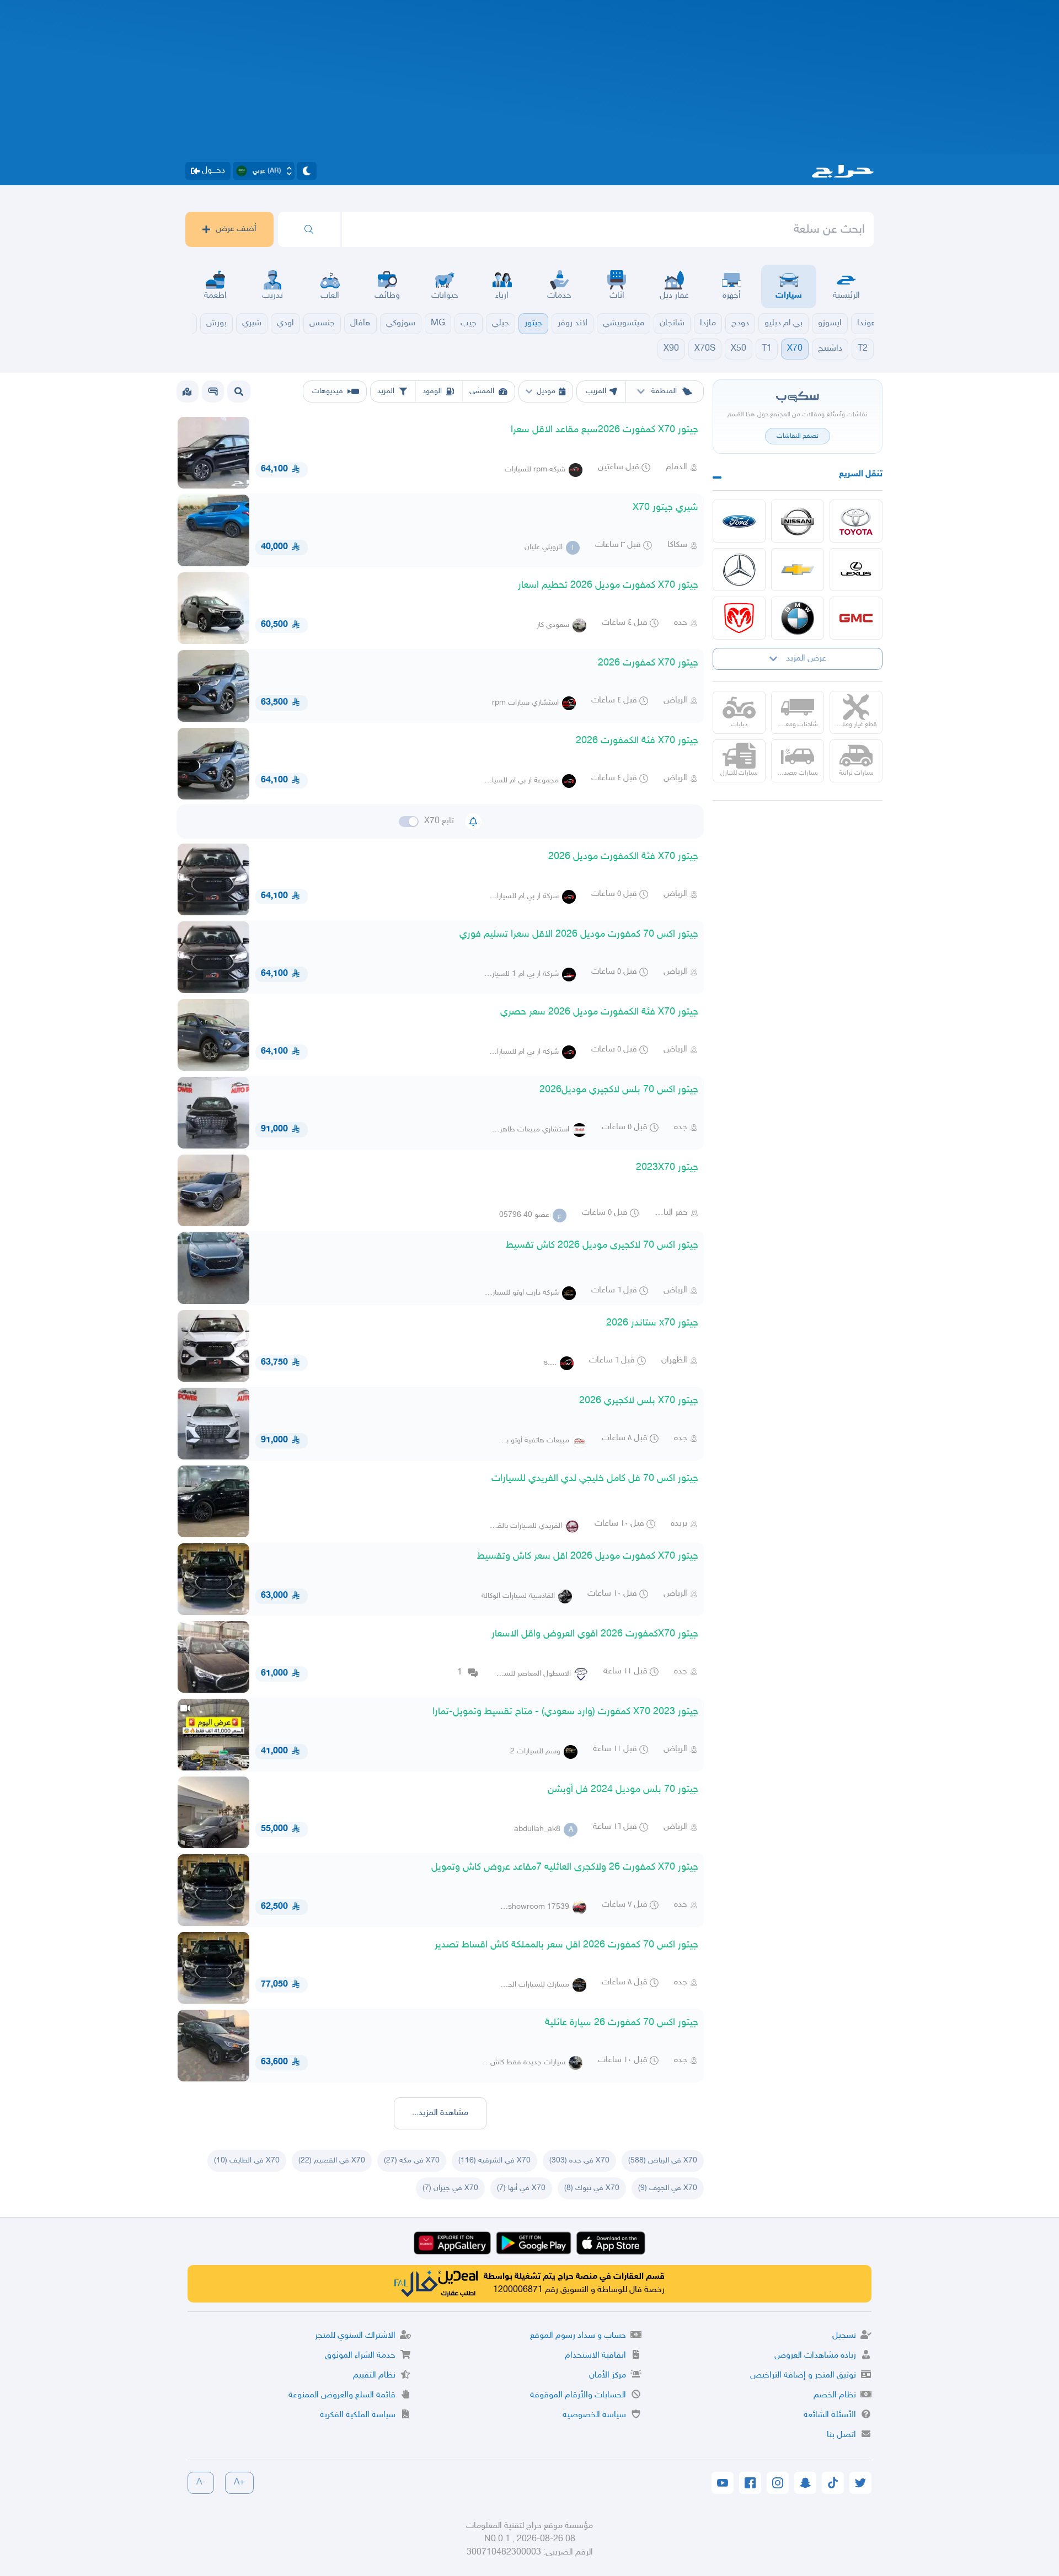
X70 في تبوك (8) (592, 2188)
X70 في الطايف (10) (247, 2161)
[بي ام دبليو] (798, 618)
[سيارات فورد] (739, 521)
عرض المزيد (806, 659)
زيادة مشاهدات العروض (815, 2356)
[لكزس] (856, 570)
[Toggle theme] (307, 171)
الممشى (482, 391)
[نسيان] (798, 521)
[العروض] (187, 391)
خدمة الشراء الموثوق (360, 2356)
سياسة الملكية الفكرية (358, 2415)
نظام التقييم (374, 2376)
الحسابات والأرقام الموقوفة (578, 2395)
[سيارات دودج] (739, 618)
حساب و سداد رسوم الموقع (578, 2336)
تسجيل (844, 2336)
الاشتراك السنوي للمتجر (355, 2336)
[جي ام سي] (856, 618)
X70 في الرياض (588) (663, 2161)
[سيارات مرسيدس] (739, 570)
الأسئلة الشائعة (830, 2415)
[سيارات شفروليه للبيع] (798, 570)
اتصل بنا (841, 2435)
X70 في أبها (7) (521, 2188)
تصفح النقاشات (798, 436)
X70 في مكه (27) (412, 2161)
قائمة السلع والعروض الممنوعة (342, 2395)
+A (239, 2483)
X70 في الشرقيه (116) (494, 2161)
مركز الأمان (608, 2376)
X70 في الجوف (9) (668, 2188)
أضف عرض (236, 229)
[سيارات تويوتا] (856, 521)
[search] (309, 229)
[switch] (409, 822)
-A (201, 2483)
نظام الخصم (835, 2395)
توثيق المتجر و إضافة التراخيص (803, 2376)
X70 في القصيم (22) (332, 2161)
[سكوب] (213, 391)
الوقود (432, 391)
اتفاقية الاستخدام (595, 2356)
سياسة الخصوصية (594, 2415)
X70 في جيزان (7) (450, 2188)
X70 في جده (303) (579, 2161)
